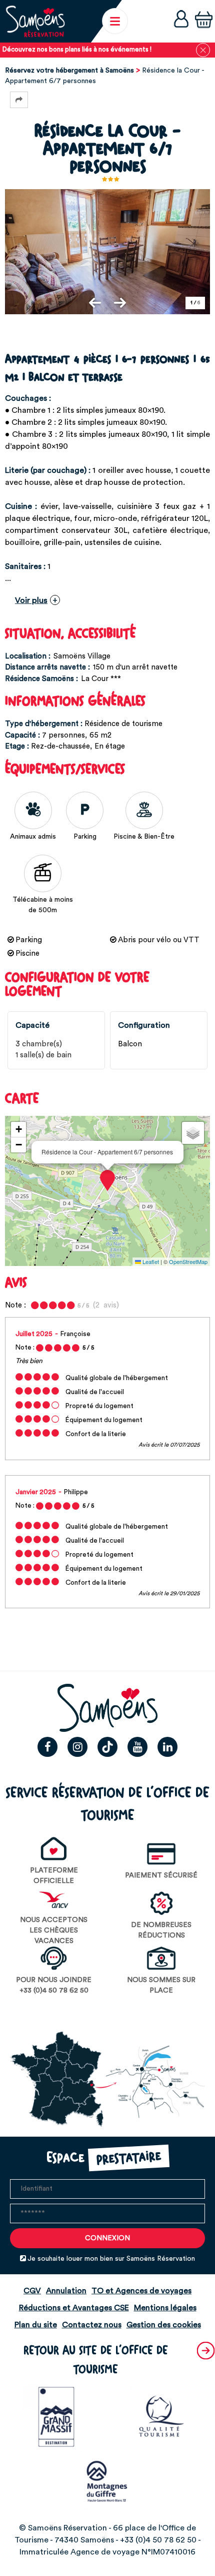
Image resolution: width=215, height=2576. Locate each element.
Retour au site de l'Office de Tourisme (96, 2360)
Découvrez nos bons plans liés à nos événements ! (77, 50)
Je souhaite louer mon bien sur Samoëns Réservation (111, 2259)
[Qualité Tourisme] (161, 2416)
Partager (19, 100)
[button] (204, 21)
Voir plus (31, 600)
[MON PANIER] (204, 21)
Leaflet (150, 1261)
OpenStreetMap (188, 1261)
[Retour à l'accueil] (35, 21)
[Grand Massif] (54, 2416)
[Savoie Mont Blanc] (107, 2481)
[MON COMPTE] (181, 21)
